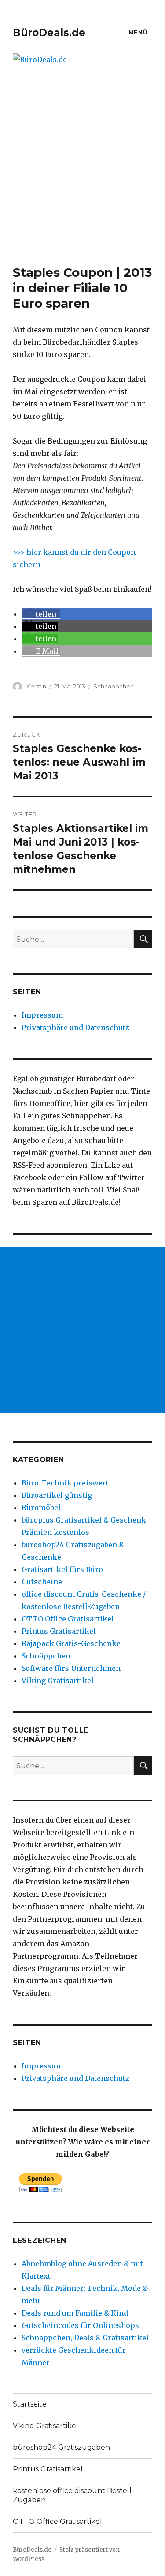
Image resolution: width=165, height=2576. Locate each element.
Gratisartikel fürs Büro (62, 1569)
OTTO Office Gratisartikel (68, 1619)
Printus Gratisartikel (59, 1631)
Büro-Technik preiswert (65, 1483)
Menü (138, 32)
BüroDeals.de (49, 33)
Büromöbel (41, 1508)
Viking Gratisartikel (58, 1681)
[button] (41, 614)
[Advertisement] (82, 178)
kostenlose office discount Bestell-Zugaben (73, 2495)
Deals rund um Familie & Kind (75, 2313)
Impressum (42, 1015)
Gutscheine (42, 1582)
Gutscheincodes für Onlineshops (80, 2325)
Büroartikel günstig (57, 1495)
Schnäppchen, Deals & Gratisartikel (85, 2338)
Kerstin (36, 686)
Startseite (30, 2404)
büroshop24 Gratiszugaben (61, 2447)
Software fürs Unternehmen (71, 1668)
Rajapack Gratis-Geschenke (71, 1643)
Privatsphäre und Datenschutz (75, 1027)
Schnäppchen (114, 686)
